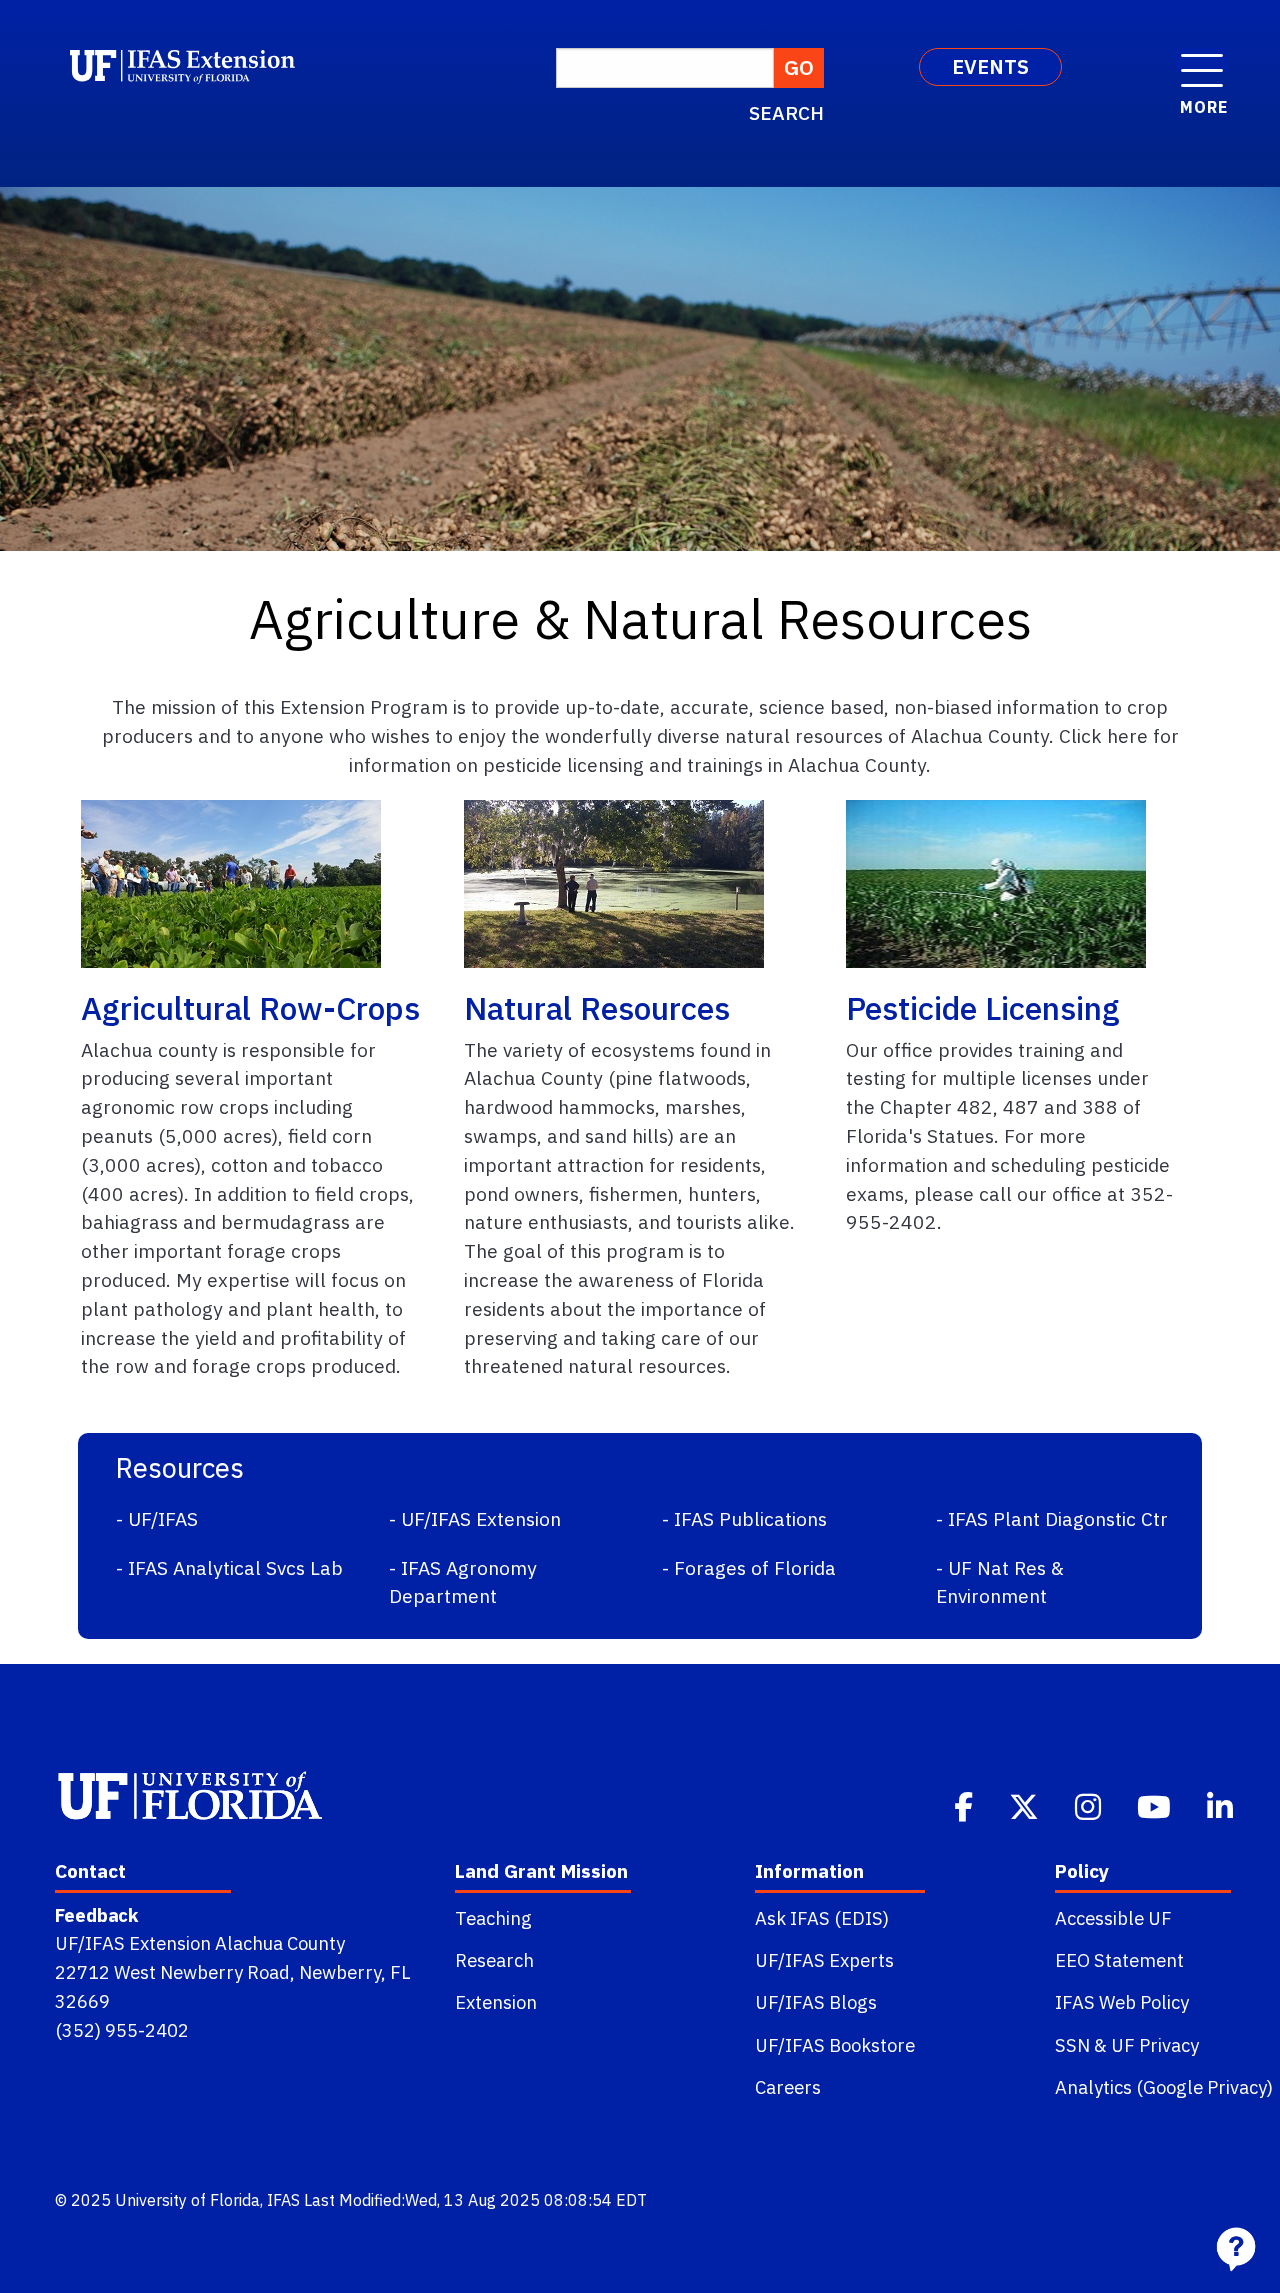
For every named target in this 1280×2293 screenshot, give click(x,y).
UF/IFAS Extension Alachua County (200, 1943)
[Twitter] (1026, 1805)
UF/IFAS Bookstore (835, 2045)
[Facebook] (965, 1805)
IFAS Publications (750, 1518)
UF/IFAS (163, 1518)
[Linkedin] (1222, 1805)
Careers (788, 2087)
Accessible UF (1113, 1918)
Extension (496, 2002)
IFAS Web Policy (1122, 2002)
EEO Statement (1119, 1960)
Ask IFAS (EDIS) (822, 1918)
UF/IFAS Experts (824, 1960)
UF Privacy (1155, 2045)
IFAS (283, 2200)
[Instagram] (1090, 1805)
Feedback (96, 1915)
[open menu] (1202, 60)
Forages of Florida (755, 1567)
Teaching (493, 1918)
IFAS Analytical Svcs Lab (235, 1567)
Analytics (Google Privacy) (1164, 2087)
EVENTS (990, 66)
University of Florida (187, 2200)
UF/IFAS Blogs (816, 2002)
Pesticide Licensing (983, 1008)
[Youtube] (1156, 1805)
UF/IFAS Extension (481, 1518)
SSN (1072, 2045)
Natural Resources (597, 1008)
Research (494, 1960)
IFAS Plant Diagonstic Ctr (1058, 1518)
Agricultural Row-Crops (250, 1008)
